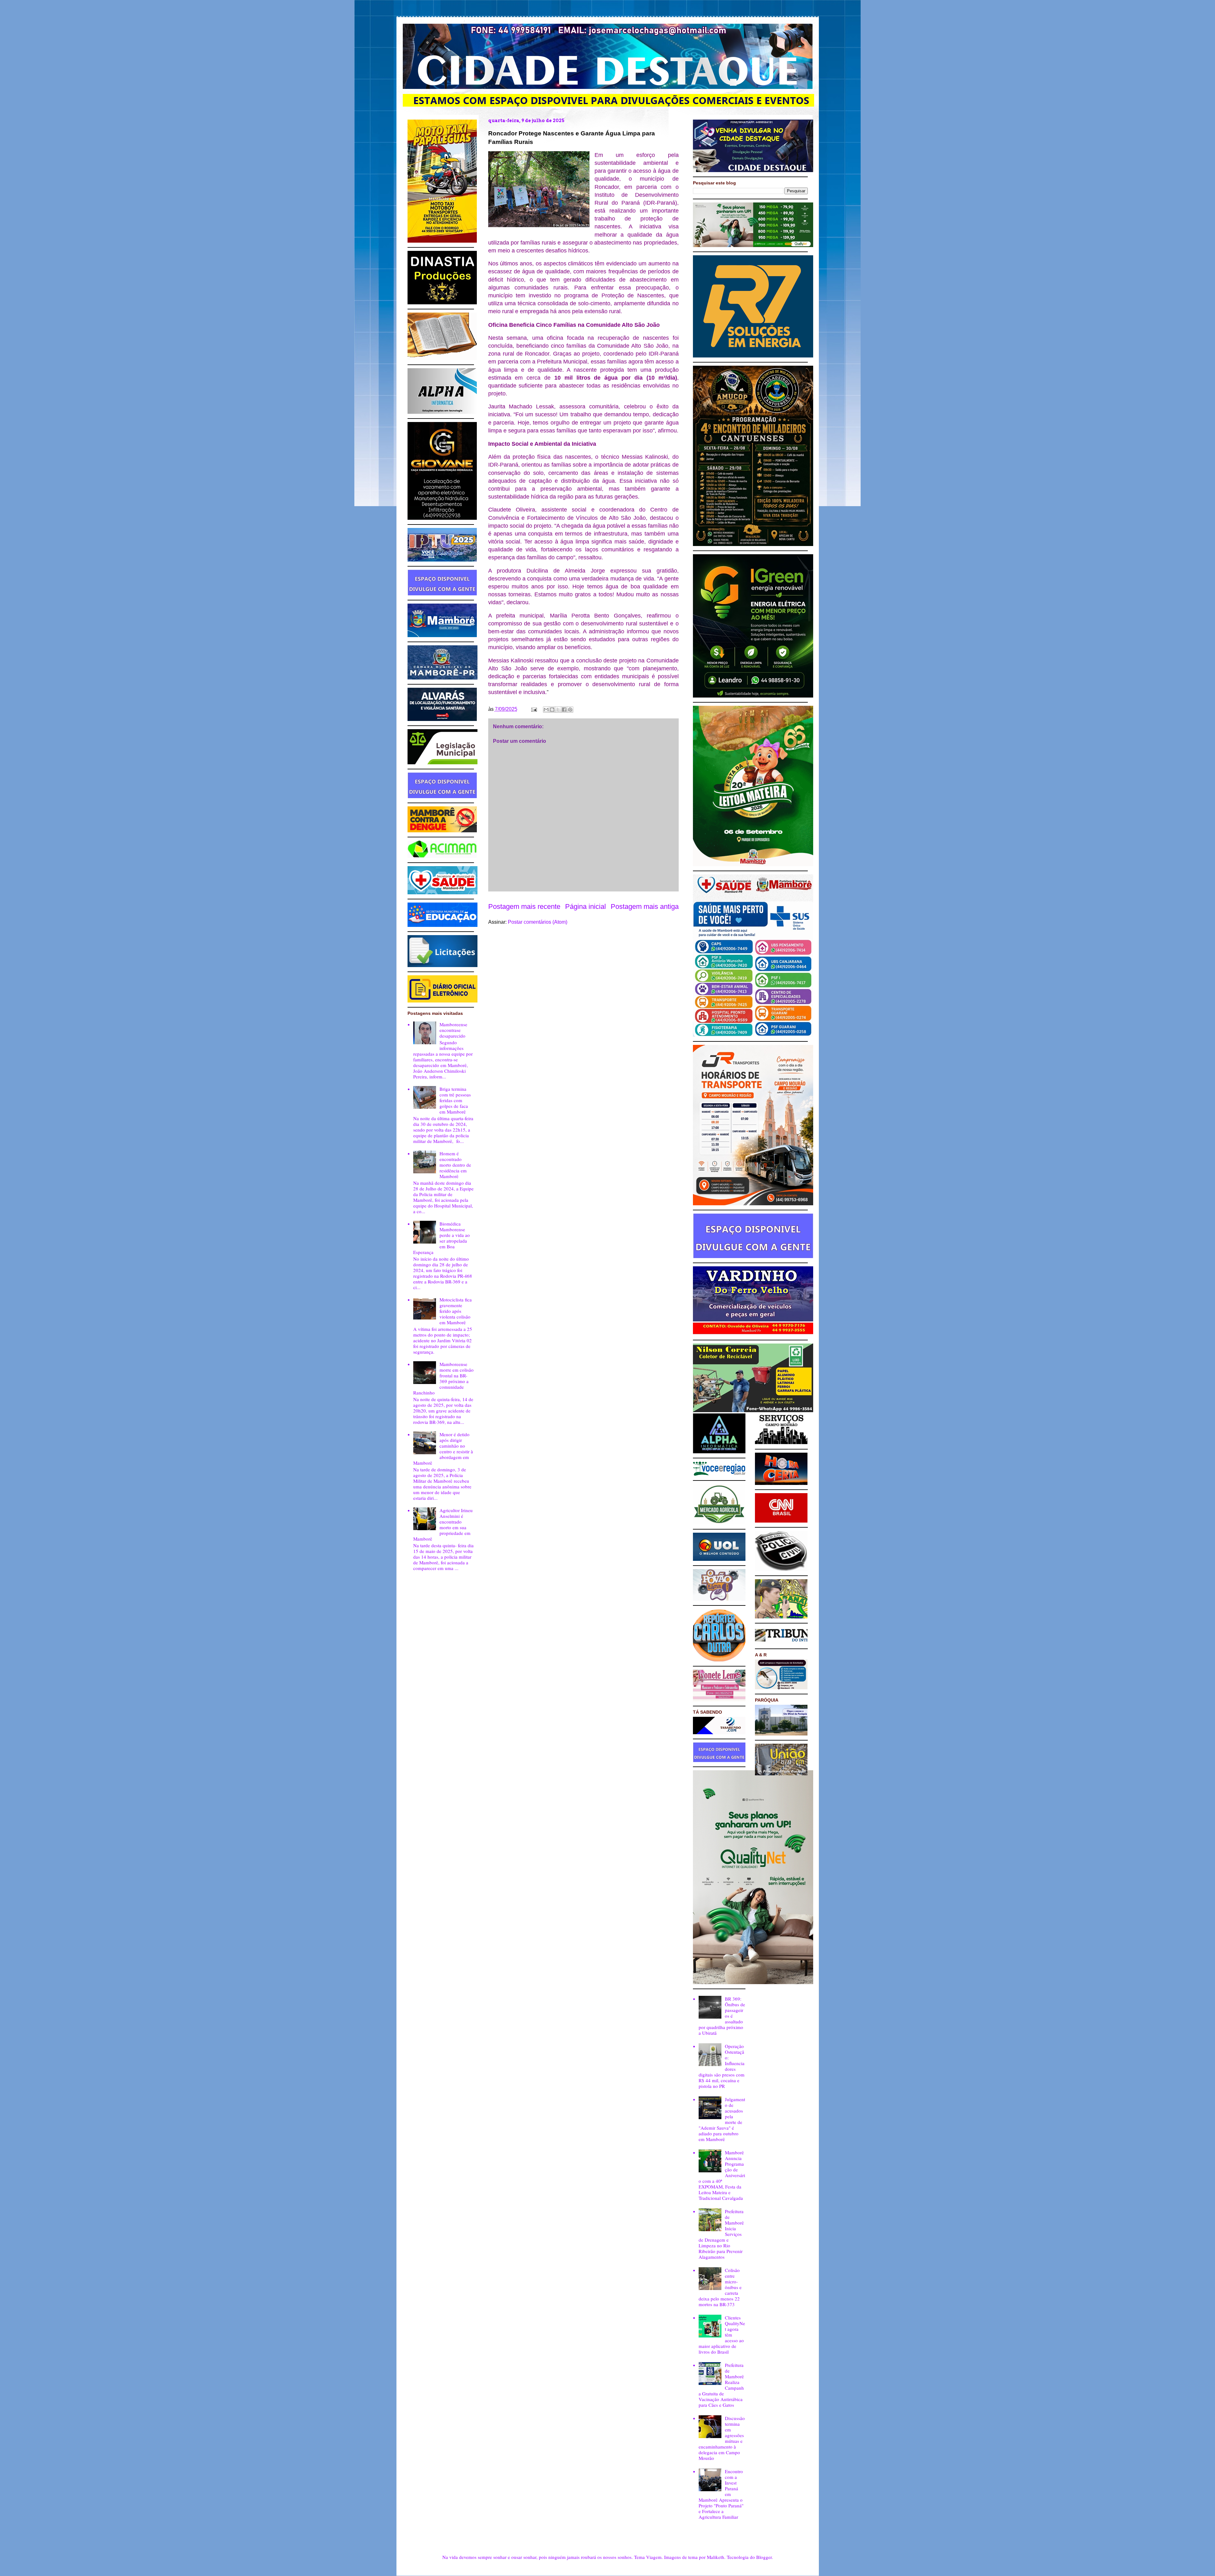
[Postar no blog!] (552, 710)
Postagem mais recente (524, 906)
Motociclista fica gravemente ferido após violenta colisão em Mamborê (456, 1311)
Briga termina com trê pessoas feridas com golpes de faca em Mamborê (455, 1100)
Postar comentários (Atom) (538, 922)
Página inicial (586, 906)
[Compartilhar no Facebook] (564, 710)
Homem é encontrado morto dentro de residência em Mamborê (455, 1165)
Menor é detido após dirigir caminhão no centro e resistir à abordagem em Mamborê (443, 1449)
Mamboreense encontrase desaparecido (453, 1030)
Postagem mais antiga (645, 906)
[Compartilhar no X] (558, 710)
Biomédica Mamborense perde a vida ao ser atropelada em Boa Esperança (442, 1238)
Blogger (764, 2557)
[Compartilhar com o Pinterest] (570, 710)
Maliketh (716, 2557)
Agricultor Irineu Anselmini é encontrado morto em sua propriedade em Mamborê (443, 1524)
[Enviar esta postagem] (533, 709)
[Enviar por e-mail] (546, 710)
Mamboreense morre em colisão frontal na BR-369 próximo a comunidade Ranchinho (443, 1378)
